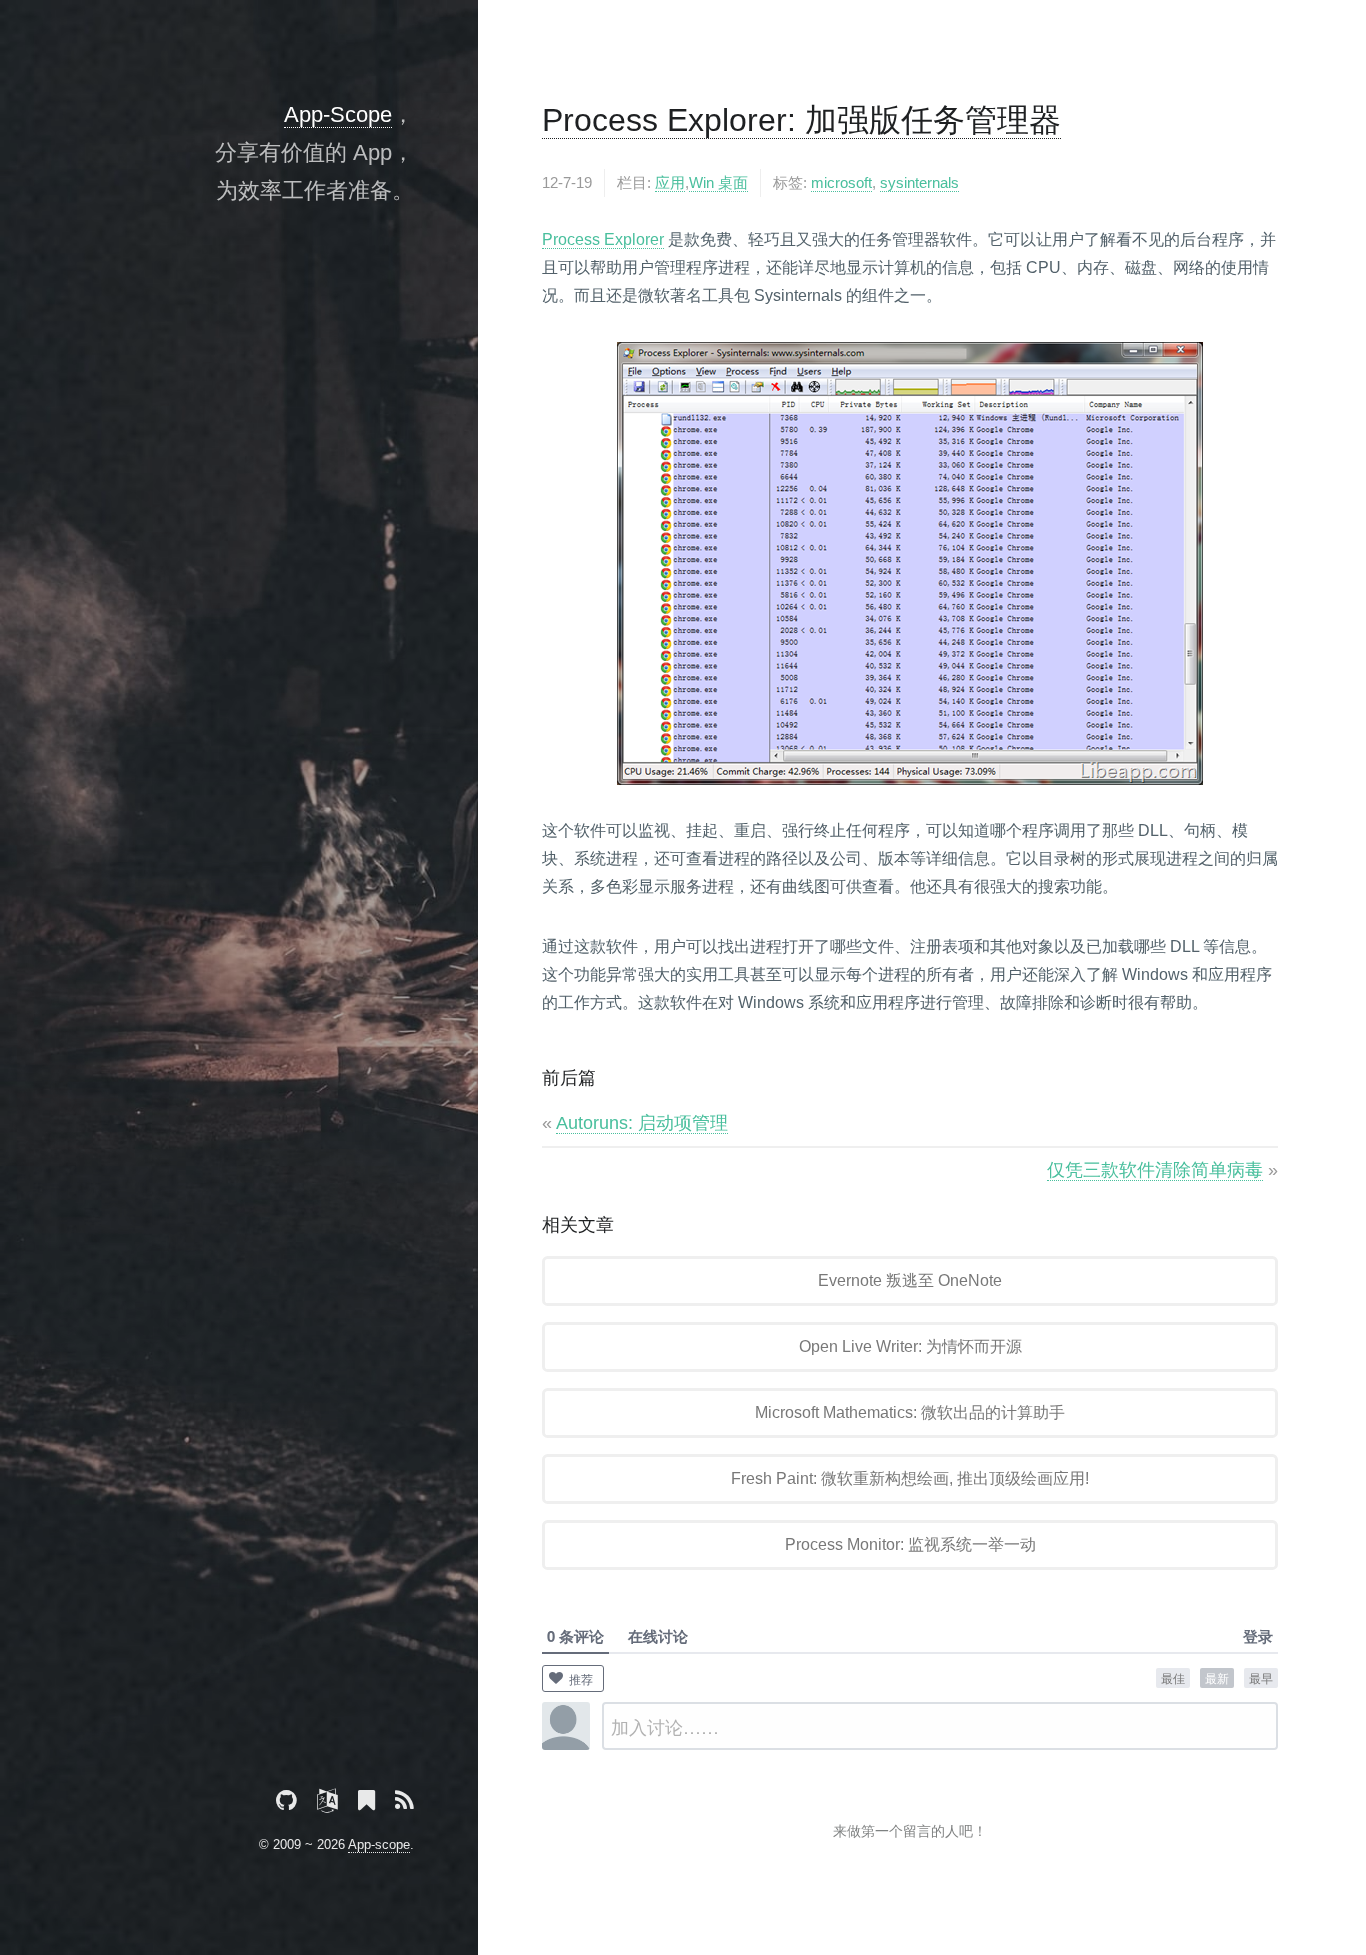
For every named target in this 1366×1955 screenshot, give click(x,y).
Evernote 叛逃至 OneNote (910, 1280)
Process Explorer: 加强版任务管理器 (801, 120)
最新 (1217, 1677)
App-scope (379, 1844)
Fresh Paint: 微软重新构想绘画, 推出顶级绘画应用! (910, 1478)
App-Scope (338, 114)
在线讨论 (658, 1636)
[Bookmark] (366, 1803)
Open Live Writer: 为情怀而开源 (910, 1346)
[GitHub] (286, 1803)
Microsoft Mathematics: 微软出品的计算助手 (910, 1412)
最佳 (1173, 1677)
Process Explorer (603, 239)
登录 (1258, 1636)
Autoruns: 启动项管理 (642, 1123)
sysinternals (919, 183)
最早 (1261, 1677)
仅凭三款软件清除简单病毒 (1155, 1170)
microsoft (841, 183)
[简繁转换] (327, 1803)
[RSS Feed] (404, 1803)
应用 (670, 183)
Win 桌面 (718, 183)
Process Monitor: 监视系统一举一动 (910, 1544)
